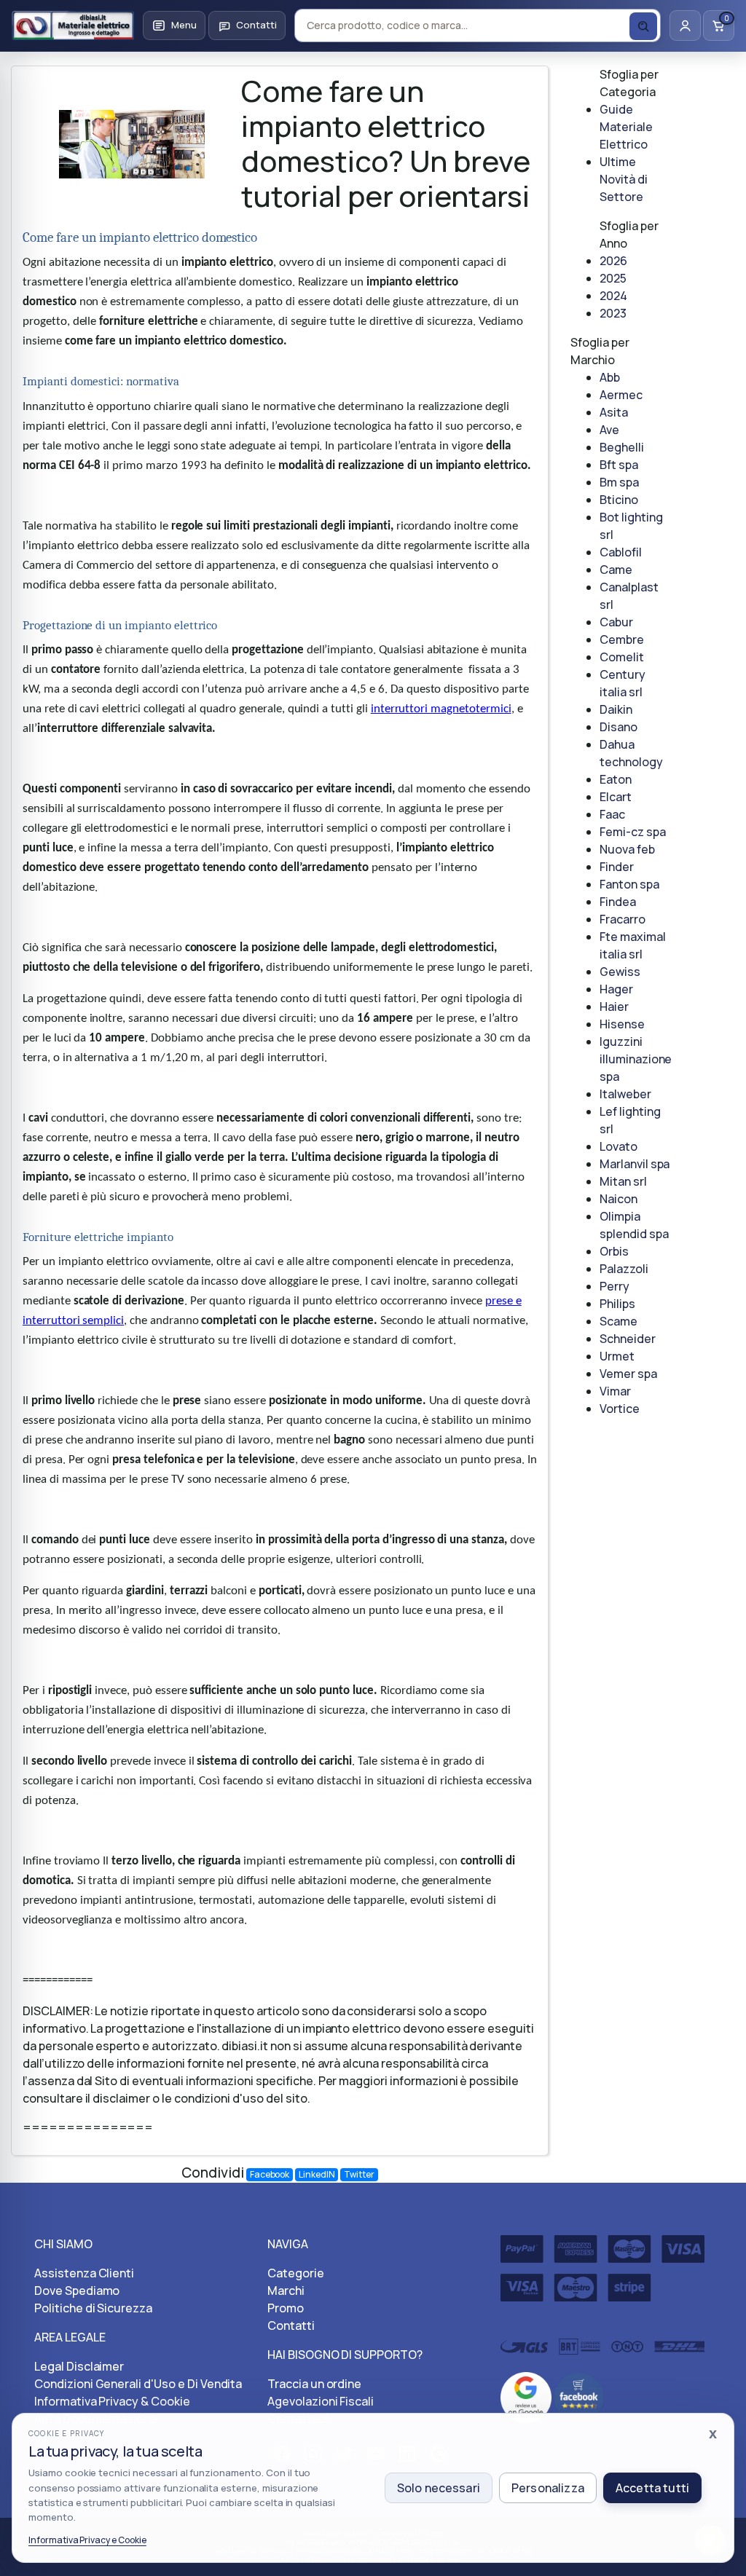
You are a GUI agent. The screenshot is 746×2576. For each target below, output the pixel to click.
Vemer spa (628, 1374)
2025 (613, 278)
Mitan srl (623, 1181)
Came (616, 570)
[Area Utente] (685, 25)
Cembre (622, 639)
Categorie (296, 2273)
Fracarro (623, 919)
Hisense (622, 1024)
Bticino (619, 500)
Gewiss (620, 972)
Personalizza (548, 2488)
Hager (616, 989)
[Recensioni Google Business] (526, 2396)
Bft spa (619, 465)
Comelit (622, 657)
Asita (614, 412)
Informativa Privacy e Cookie (87, 2540)
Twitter (359, 2174)
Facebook (270, 2174)
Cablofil (621, 552)
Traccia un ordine (314, 2384)
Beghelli (622, 447)
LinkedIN (317, 2174)
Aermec (621, 395)
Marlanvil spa (635, 1164)
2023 (613, 313)
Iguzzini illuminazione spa (636, 1059)
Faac (612, 814)
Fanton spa (629, 884)
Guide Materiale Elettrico (626, 127)
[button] (174, 25)
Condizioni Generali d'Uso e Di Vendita (138, 2384)
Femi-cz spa (633, 832)
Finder (617, 867)
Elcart (616, 797)
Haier (614, 1007)
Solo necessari (439, 2488)
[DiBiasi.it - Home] (73, 25)
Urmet (617, 1356)
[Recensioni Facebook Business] (579, 2396)
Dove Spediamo (77, 2291)
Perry (615, 1286)
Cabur (616, 622)
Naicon (619, 1199)
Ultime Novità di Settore (624, 179)
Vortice (620, 1409)
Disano (619, 727)
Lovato (619, 1146)
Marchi (286, 2291)
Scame (619, 1321)
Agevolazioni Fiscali (321, 2401)
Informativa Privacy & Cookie (112, 2401)
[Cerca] (643, 26)
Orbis (614, 1251)
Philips (617, 1304)
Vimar (615, 1391)
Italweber (625, 1094)
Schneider (628, 1339)
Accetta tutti (652, 2488)
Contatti (291, 2325)
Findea (618, 902)
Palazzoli (624, 1269)
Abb (610, 377)
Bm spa (619, 482)
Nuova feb (627, 849)
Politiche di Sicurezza (93, 2308)
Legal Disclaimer (79, 2366)
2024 (613, 296)
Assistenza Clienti (84, 2273)
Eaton (616, 779)
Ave (609, 430)
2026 (613, 261)
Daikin (616, 709)
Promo (286, 2308)
